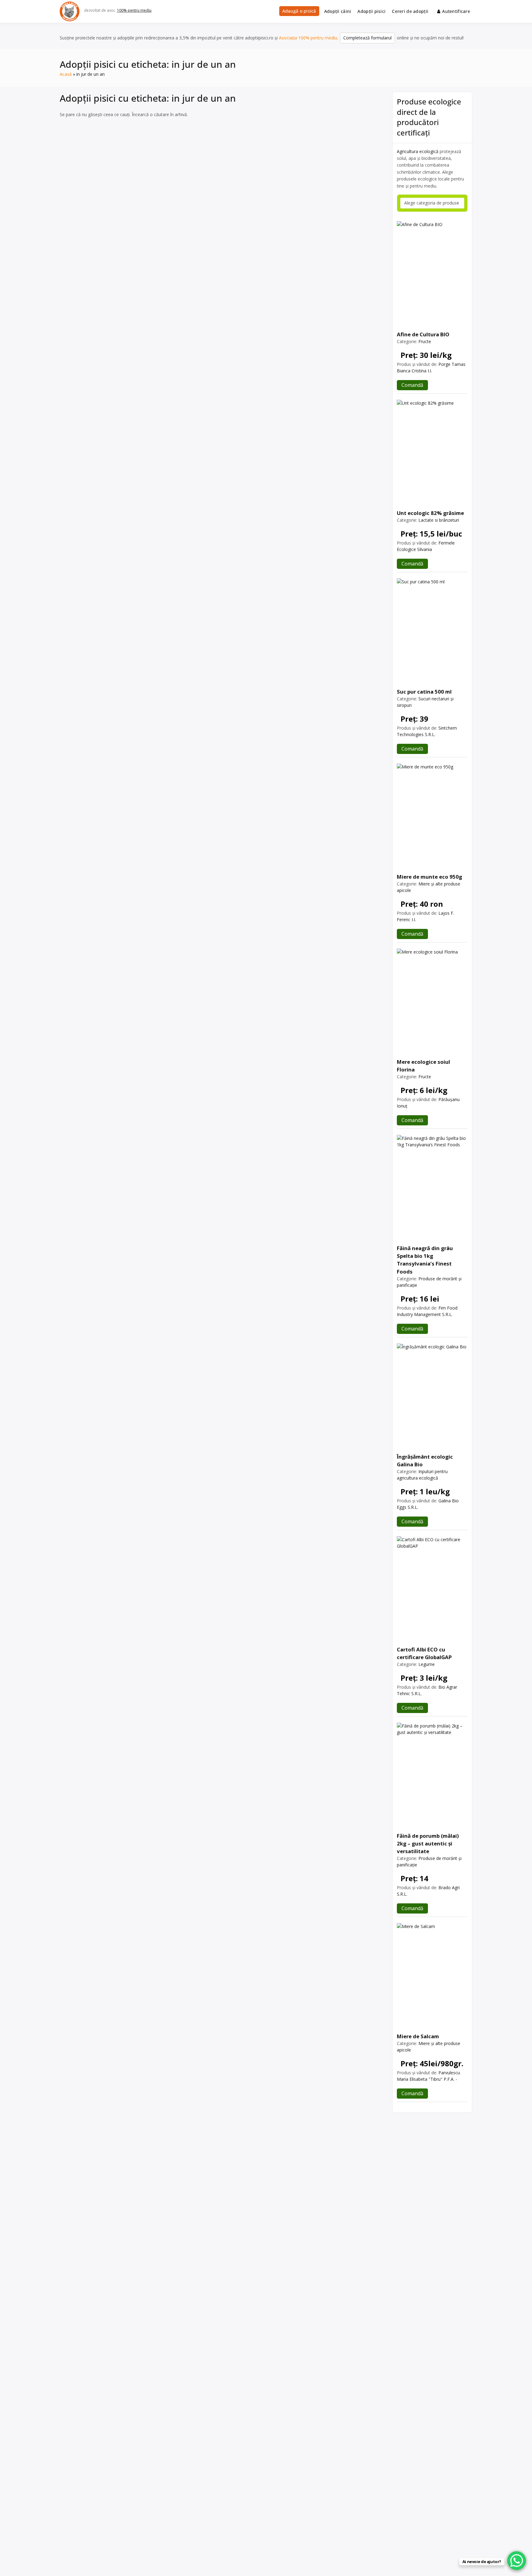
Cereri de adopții (410, 11)
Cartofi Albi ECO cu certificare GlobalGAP (424, 1653)
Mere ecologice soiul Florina (423, 1066)
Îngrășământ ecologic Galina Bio (425, 1460)
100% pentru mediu (134, 10)
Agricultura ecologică (418, 151)
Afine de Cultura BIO (423, 334)
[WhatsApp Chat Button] (517, 2561)
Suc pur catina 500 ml (424, 692)
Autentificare (456, 11)
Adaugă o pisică (299, 11)
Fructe (425, 341)
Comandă (412, 385)
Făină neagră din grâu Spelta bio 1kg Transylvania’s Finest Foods (425, 1260)
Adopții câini (338, 11)
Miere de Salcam (418, 2036)
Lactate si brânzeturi (439, 520)
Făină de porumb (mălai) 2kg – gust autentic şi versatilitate (428, 1843)
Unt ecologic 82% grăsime (430, 513)
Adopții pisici (371, 11)
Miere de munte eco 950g (429, 877)
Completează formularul (367, 38)
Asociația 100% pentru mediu (308, 38)
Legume (427, 1664)
